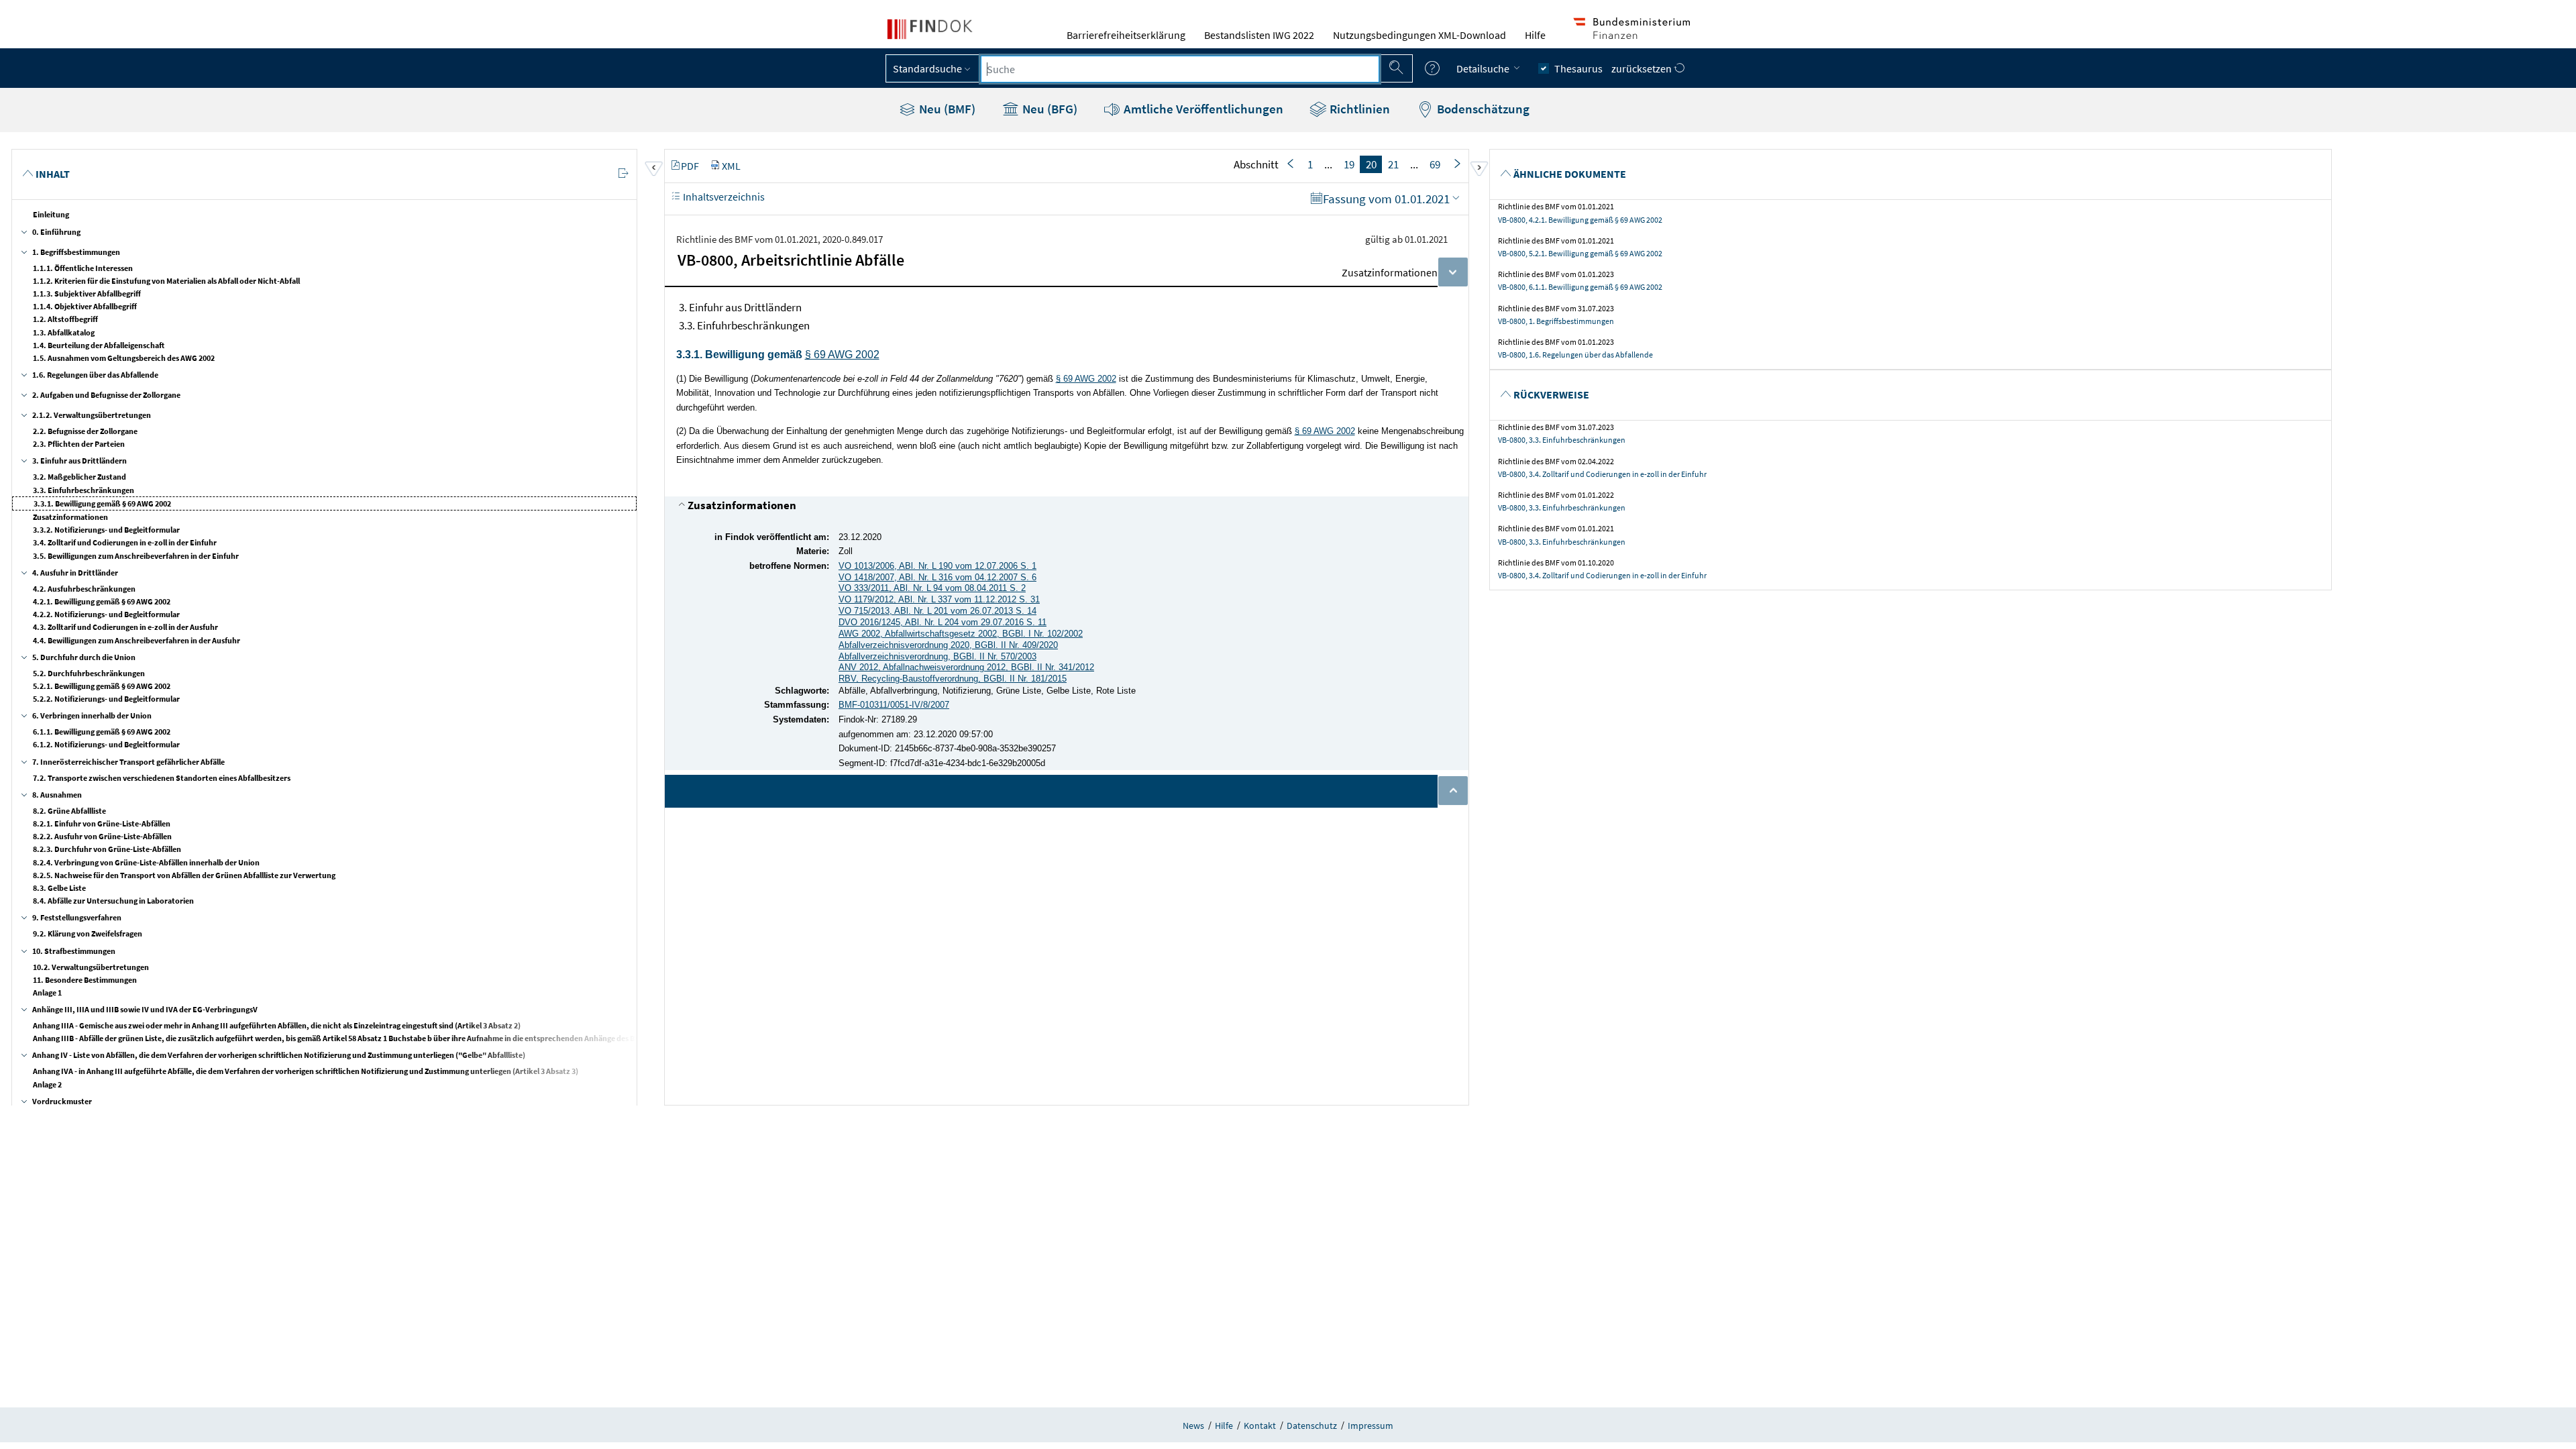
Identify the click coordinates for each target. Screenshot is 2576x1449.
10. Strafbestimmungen (74, 951)
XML (731, 166)
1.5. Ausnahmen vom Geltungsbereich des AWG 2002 (124, 358)
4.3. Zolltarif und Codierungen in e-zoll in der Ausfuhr (125, 627)
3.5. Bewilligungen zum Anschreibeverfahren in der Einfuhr (136, 556)
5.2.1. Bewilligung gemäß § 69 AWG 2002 (102, 686)
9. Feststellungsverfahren (77, 917)
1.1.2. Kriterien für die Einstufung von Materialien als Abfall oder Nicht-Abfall (166, 281)
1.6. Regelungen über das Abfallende (95, 375)
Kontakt (1260, 1426)
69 (1435, 164)
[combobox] (1180, 69)
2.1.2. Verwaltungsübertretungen (92, 415)
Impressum (1371, 1426)
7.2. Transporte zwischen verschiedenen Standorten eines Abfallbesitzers (162, 778)
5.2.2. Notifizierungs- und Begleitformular (106, 699)
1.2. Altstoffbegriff (65, 319)
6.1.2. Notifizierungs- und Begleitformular (106, 744)
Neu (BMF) (946, 109)
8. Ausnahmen (57, 795)
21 (1393, 164)
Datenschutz (1312, 1426)
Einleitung (51, 214)
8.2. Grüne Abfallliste (69, 811)
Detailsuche (1484, 68)
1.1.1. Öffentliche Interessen (83, 268)
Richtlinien (1358, 109)
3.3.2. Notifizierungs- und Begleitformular (106, 530)
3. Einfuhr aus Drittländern (79, 461)
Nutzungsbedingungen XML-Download (1419, 35)
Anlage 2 (47, 1084)
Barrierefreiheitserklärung (1126, 35)
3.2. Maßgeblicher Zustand (79, 477)
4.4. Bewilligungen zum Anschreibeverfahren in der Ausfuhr (137, 640)
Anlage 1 (47, 992)
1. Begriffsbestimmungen (76, 252)
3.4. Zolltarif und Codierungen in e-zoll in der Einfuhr (125, 542)
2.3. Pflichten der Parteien (79, 444)
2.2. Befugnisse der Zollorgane (85, 431)
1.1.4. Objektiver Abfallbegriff (85, 306)
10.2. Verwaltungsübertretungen (91, 967)
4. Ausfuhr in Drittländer (75, 573)
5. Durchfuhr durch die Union (84, 657)
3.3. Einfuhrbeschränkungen (84, 490)
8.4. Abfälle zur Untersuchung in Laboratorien (113, 901)
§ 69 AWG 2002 (842, 354)
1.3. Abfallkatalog (64, 332)
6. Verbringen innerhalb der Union (92, 715)
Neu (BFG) (1049, 109)
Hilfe (1535, 35)
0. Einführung (56, 232)
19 (1349, 164)
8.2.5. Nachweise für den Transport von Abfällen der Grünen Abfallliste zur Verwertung (184, 875)
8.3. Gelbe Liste (59, 888)
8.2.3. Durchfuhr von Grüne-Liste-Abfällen (107, 849)
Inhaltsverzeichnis (723, 197)
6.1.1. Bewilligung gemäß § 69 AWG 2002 (102, 732)
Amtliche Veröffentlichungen (1202, 109)
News (1193, 1426)
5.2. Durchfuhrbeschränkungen (89, 673)
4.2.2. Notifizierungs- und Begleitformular (106, 614)
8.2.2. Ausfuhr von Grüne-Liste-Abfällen (102, 836)
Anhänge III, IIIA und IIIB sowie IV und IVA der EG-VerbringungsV (145, 1009)
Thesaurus (1578, 68)
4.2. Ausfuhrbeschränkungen (84, 589)
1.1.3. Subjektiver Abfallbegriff (87, 293)
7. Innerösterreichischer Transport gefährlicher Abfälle (128, 762)
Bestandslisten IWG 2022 (1259, 35)
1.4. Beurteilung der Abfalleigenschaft (99, 345)
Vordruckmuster (62, 1101)
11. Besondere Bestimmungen (85, 980)
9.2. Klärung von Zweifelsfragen (88, 933)
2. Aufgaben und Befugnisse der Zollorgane (106, 395)
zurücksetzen (1643, 68)
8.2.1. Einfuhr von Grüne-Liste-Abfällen (102, 823)
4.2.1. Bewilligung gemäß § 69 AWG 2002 (102, 601)
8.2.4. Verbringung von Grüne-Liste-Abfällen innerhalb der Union (146, 862)
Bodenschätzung (1482, 109)
